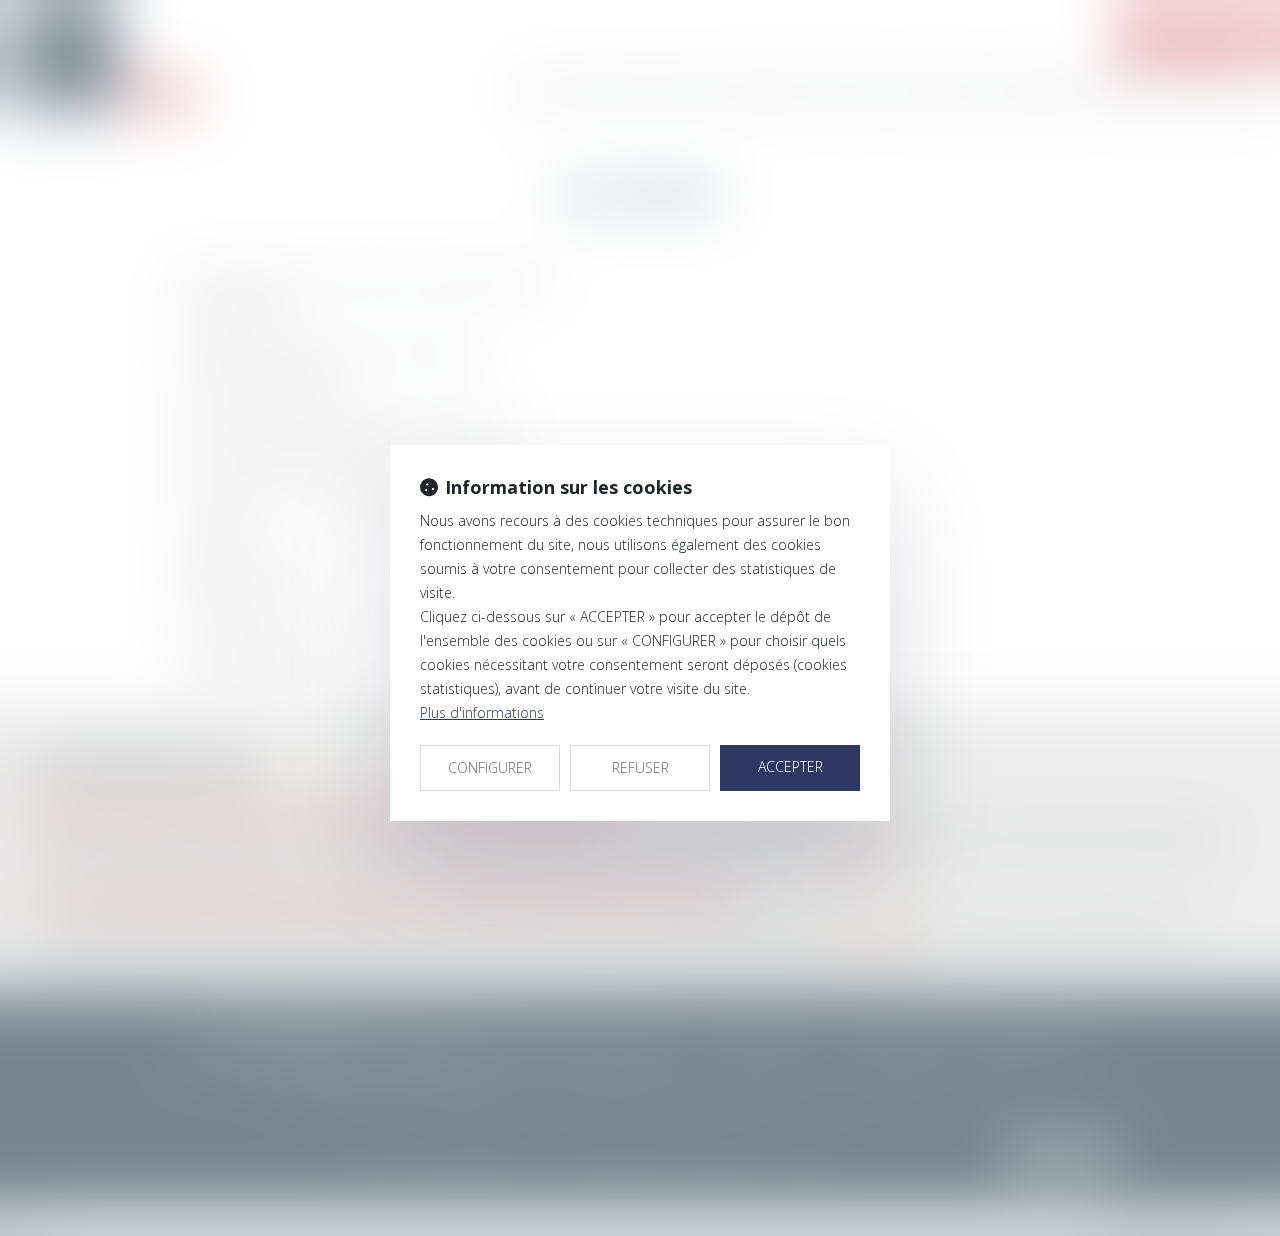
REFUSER (640, 767)
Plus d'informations (482, 712)
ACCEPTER (790, 766)
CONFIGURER (490, 767)
